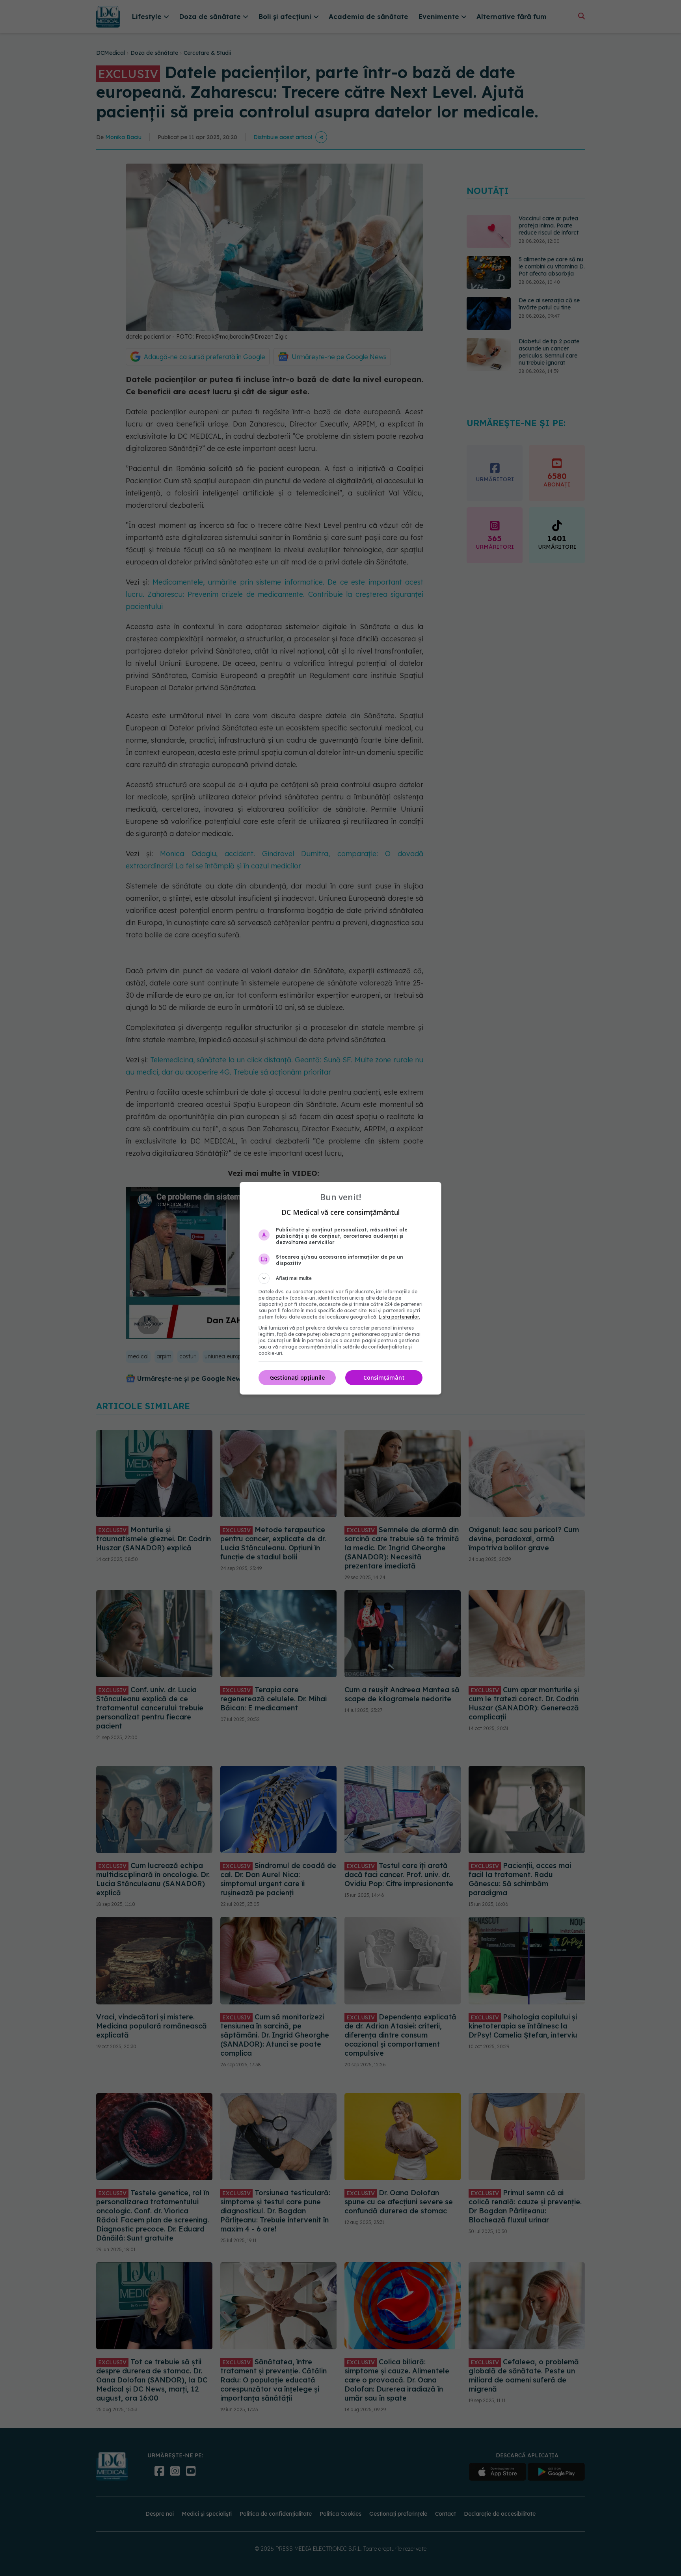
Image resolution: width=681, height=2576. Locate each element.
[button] (340, 1278)
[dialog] (340, 1288)
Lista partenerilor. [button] (399, 1317)
